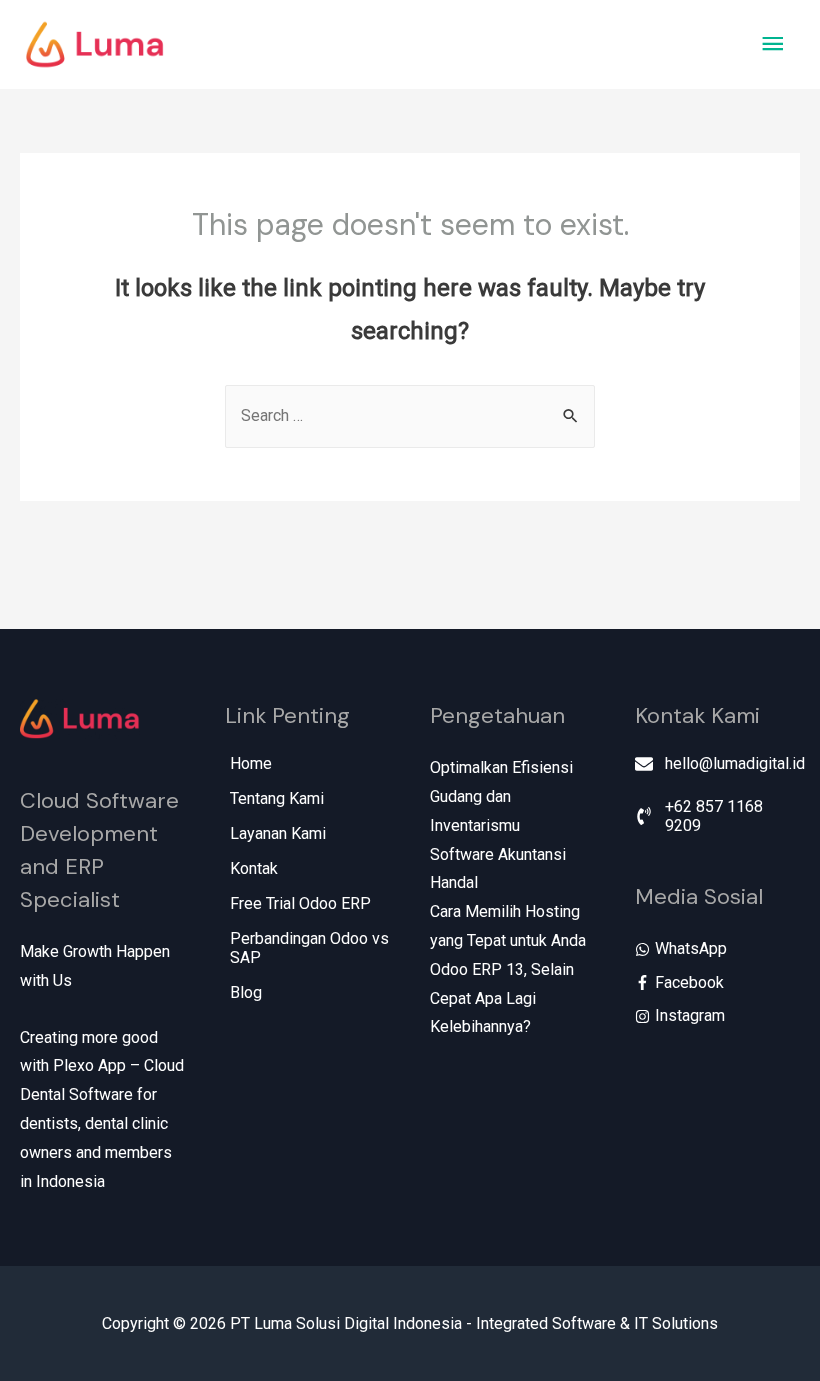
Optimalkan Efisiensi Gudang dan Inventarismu (501, 796)
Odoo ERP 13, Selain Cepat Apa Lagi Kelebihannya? (502, 998)
